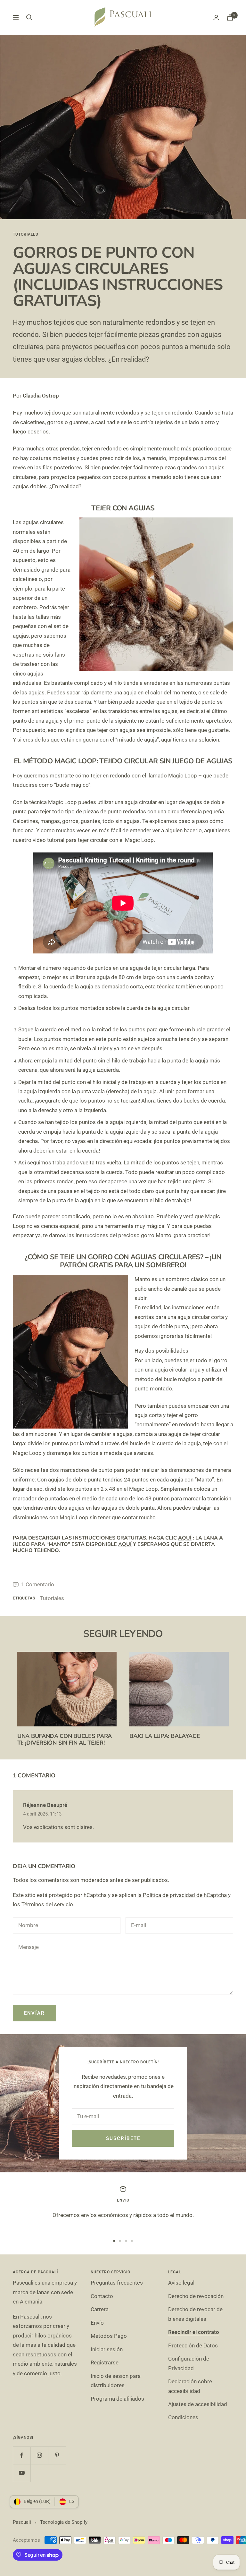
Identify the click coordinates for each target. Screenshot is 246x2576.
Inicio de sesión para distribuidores (116, 2381)
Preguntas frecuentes (117, 2283)
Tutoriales (25, 234)
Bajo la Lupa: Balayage (165, 1736)
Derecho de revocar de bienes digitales (195, 2314)
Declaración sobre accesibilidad (190, 2386)
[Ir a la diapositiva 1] (114, 2241)
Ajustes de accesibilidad (198, 2404)
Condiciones (183, 2417)
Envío (97, 2323)
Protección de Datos (193, 2345)
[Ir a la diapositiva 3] (126, 2241)
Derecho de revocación (196, 2296)
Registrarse (105, 2362)
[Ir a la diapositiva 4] (132, 2241)
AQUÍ (185, 1538)
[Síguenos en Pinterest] (57, 2455)
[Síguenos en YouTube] (22, 2473)
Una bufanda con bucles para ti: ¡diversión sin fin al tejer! (65, 1740)
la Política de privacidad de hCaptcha (183, 1895)
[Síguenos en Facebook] (22, 2455)
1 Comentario (38, 1584)
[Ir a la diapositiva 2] (120, 2241)
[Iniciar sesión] (216, 17)
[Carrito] (230, 17)
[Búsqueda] (29, 17)
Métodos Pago (109, 2336)
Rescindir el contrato (194, 2332)
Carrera (100, 2309)
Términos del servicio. (48, 1904)
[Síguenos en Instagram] (39, 2455)
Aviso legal (181, 2283)
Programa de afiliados (117, 2399)
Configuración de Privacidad (189, 2363)
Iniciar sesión (107, 2349)
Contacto (102, 2296)
